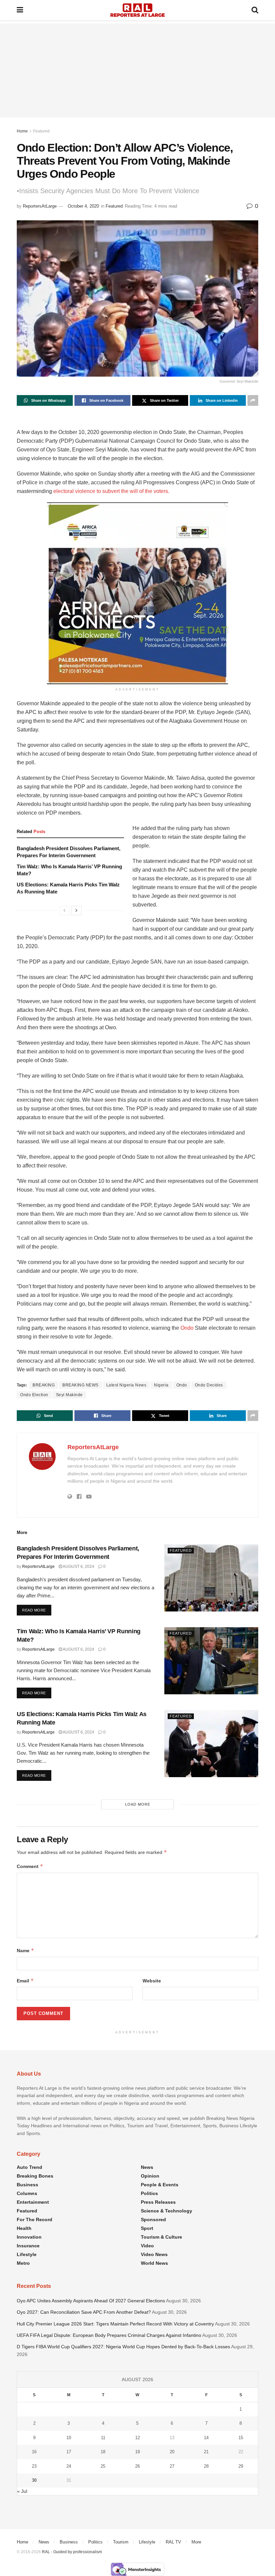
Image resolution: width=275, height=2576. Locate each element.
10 (69, 2438)
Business (27, 2185)
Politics (149, 2193)
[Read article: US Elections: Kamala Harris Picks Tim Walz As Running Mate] (211, 1744)
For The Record (35, 2219)
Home (22, 131)
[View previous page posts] (64, 911)
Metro (23, 2263)
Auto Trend (30, 2167)
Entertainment (33, 2202)
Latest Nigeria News (126, 1385)
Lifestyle (27, 2254)
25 (103, 2466)
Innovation (29, 2237)
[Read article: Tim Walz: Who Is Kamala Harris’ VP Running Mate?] (211, 1661)
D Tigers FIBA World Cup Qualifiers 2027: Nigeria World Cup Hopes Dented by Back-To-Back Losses (123, 2347)
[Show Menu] (20, 10)
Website (152, 1981)
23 (34, 2466)
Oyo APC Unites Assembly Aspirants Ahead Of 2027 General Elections (91, 2301)
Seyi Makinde (69, 1395)
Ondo (187, 1328)
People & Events (160, 2185)
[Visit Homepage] (137, 10)
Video (147, 2246)
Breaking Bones (35, 2176)
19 (137, 2452)
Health (24, 2228)
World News (154, 2263)
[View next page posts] (76, 911)
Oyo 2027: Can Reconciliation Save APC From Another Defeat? (84, 2312)
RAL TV (173, 2542)
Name (25, 1950)
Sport (147, 2228)
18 (103, 2452)
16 (34, 2452)
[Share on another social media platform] (253, 400)
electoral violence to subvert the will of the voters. (111, 491)
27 (172, 2466)
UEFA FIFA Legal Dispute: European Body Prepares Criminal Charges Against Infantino (109, 2335)
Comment (30, 1866)
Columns (27, 2193)
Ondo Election (34, 1395)
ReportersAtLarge (40, 206)
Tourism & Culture (161, 2237)
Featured (41, 131)
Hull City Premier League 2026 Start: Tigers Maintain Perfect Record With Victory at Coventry (115, 2324)
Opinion (150, 2176)
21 (206, 2452)
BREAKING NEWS (80, 1385)
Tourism (121, 2542)
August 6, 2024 (78, 1567)
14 (206, 2438)
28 (206, 2466)
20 (172, 2452)
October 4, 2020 (83, 206)
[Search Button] (255, 10)
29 (241, 2466)
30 (34, 2480)
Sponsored (153, 2219)
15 (241, 2438)
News (147, 2167)
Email (25, 1981)
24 (69, 2466)
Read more (37, 1610)
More (196, 2542)
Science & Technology (167, 2211)
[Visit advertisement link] (137, 593)
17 (69, 2452)
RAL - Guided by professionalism (72, 2552)
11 (103, 2438)
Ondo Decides (209, 1385)
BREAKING (44, 1385)
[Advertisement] (137, 70)
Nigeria (161, 1385)
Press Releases (158, 2202)
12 (137, 2438)
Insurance (28, 2246)
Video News (154, 2254)
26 (137, 2466)
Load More (138, 1804)
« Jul (22, 2491)
